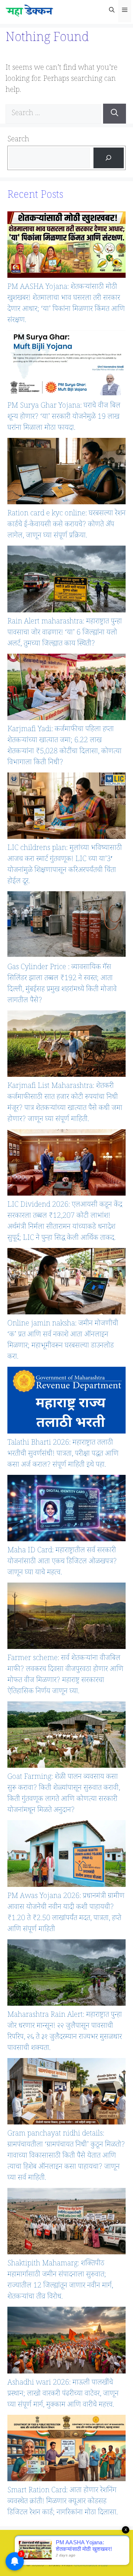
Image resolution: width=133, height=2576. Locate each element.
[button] (112, 11)
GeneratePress (91, 2565)
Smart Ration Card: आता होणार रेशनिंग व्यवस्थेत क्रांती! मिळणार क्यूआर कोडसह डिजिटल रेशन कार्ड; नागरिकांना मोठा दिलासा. (63, 2502)
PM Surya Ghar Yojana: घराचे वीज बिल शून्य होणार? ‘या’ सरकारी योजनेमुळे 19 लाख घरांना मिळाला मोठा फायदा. (64, 418)
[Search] (115, 114)
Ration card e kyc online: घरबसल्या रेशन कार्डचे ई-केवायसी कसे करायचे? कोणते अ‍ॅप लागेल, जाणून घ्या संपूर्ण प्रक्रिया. (66, 525)
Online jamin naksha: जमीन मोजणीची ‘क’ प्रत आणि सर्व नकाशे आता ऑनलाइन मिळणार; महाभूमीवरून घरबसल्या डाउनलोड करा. (63, 1341)
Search (18, 140)
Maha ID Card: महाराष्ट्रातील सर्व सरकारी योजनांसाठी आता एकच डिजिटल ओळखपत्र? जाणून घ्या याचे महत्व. (62, 1562)
